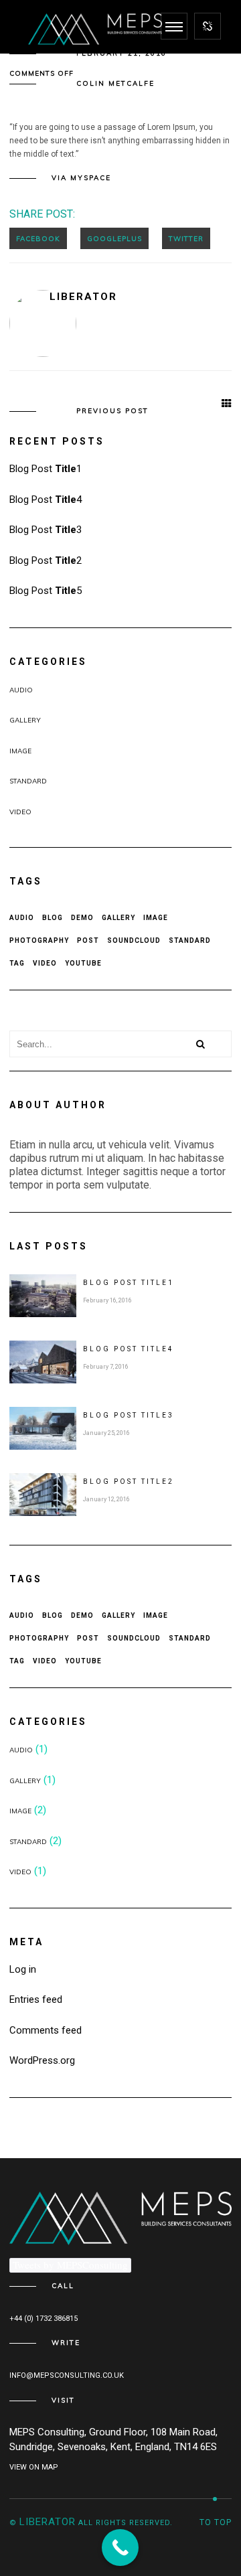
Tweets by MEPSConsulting (70, 2265)
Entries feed (36, 1999)
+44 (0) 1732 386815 (44, 2319)
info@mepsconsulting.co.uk (67, 2375)
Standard (28, 781)
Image (20, 751)
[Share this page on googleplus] (114, 238)
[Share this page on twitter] (186, 238)
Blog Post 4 (46, 500)
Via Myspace (81, 178)
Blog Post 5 (46, 591)
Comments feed (46, 2030)
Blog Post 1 (46, 469)
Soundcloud (134, 940)
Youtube (83, 963)
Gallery (25, 720)
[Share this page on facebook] (38, 238)
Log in (23, 1969)
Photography (39, 940)
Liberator (83, 297)
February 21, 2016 (122, 53)
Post (88, 940)
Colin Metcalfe (115, 83)
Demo (82, 918)
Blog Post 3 (46, 530)
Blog (53, 918)
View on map (34, 2467)
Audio (21, 690)
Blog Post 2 (46, 560)
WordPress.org (42, 2060)
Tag (17, 963)
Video (20, 812)
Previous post (112, 411)
